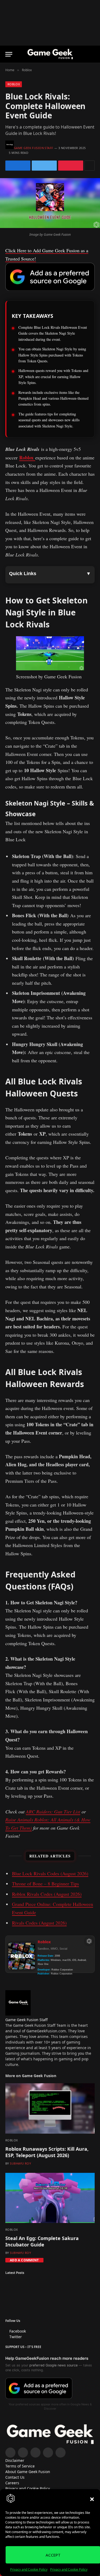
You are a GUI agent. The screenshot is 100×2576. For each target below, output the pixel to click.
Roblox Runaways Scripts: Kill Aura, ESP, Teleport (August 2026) (47, 2152)
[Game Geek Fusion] (50, 54)
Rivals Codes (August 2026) (39, 1923)
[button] (92, 2499)
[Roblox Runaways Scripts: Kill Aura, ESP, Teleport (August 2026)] (50, 2108)
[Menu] (9, 54)
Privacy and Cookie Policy (29, 2569)
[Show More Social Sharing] (90, 166)
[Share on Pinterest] (71, 166)
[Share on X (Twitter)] (44, 166)
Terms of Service (20, 2466)
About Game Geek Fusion (28, 2472)
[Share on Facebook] (18, 166)
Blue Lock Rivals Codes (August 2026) (50, 1873)
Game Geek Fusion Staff (34, 148)
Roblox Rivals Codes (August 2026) (47, 1894)
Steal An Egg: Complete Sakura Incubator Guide (42, 2241)
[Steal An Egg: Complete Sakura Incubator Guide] (50, 2198)
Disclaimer (15, 2460)
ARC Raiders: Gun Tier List (53, 1812)
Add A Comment (24, 2260)
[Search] (92, 54)
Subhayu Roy (20, 2163)
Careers (12, 2483)
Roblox (14, 84)
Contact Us (15, 2477)
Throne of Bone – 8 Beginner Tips (45, 1884)
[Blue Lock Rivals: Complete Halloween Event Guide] (50, 227)
